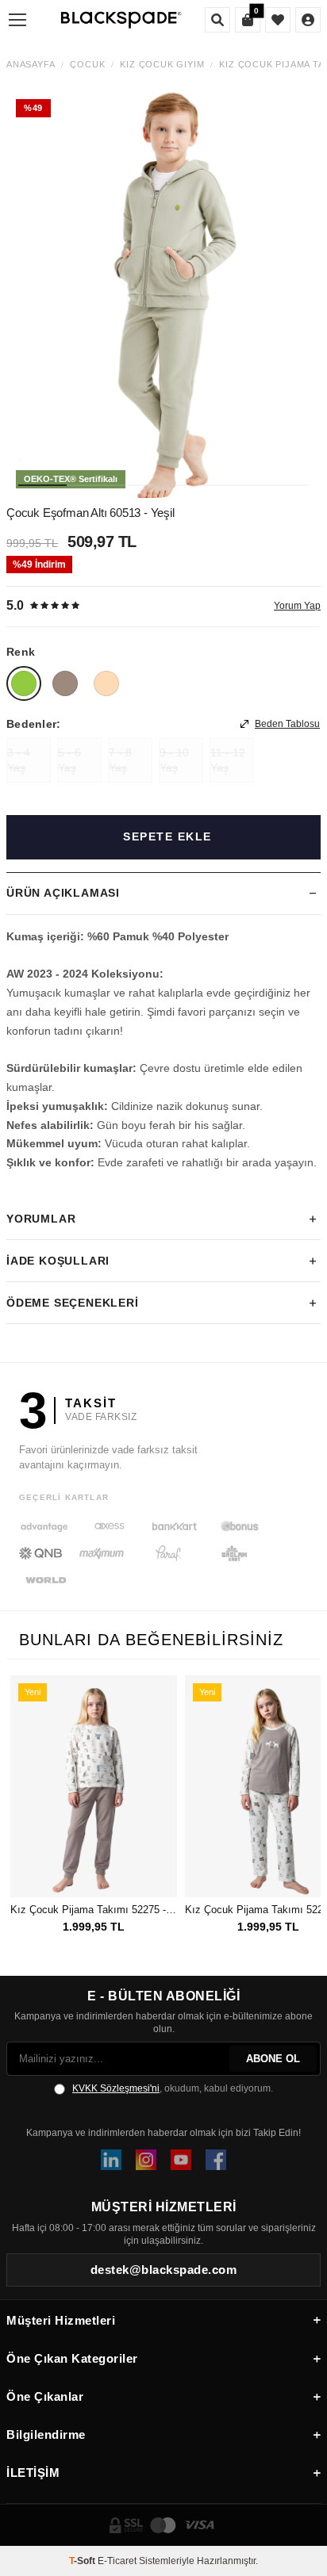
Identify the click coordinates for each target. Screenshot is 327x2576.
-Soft (83, 2561)
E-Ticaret (117, 2561)
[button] (42, 485)
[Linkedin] (111, 2160)
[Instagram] (146, 2160)
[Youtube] (181, 2160)
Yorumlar (41, 1219)
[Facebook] (216, 2160)
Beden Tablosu (287, 724)
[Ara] (217, 20)
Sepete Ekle (167, 836)
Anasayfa (31, 65)
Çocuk (87, 65)
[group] (163, 294)
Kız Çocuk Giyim (162, 65)
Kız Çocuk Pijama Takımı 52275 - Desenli (94, 1910)
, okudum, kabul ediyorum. (173, 2088)
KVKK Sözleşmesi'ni (116, 2088)
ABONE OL (273, 2059)
